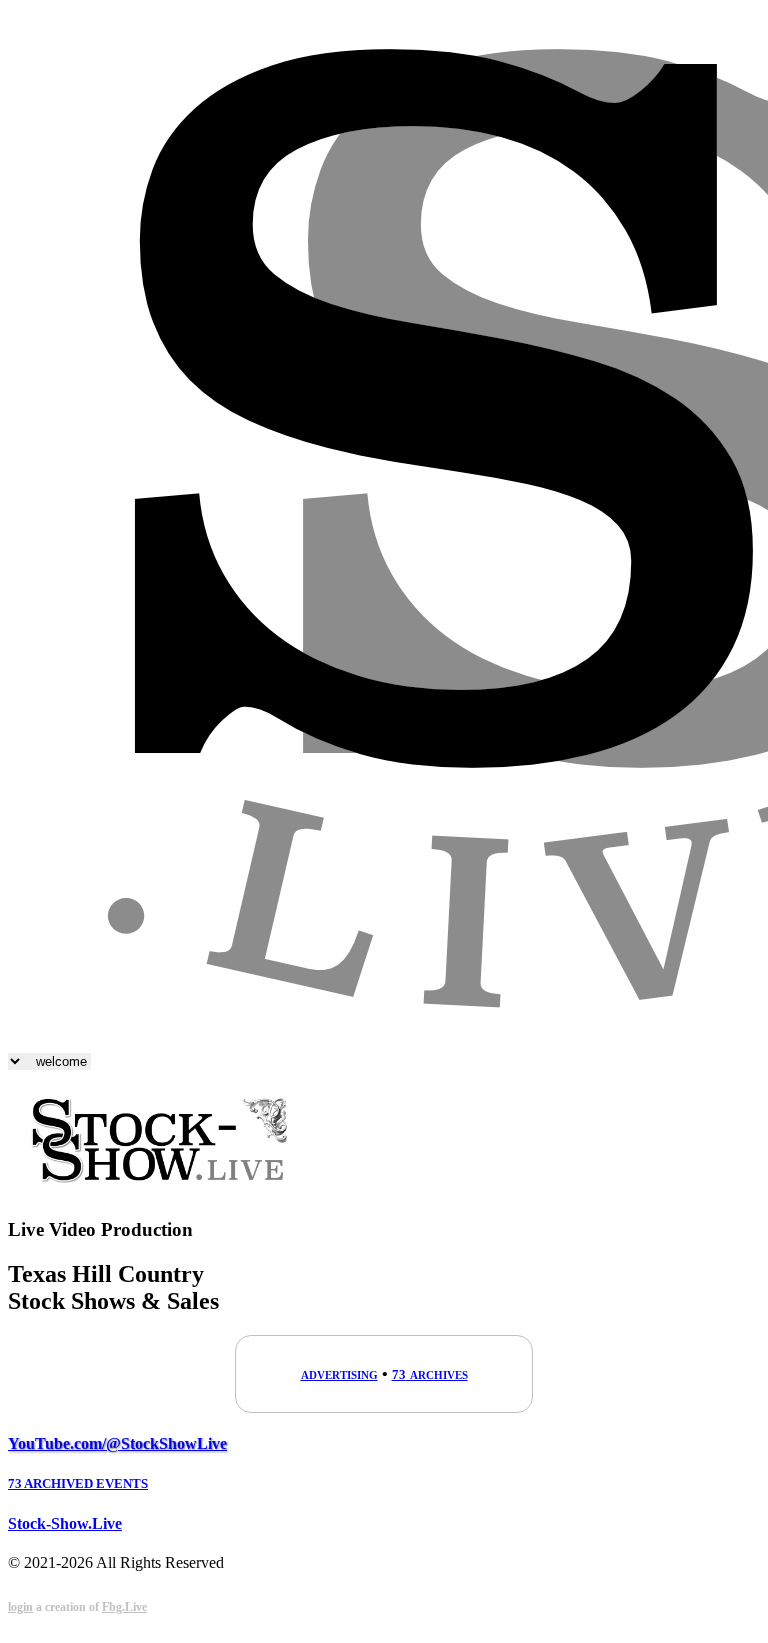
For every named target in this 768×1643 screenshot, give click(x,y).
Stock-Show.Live (65, 1523)
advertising (339, 1373)
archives (430, 1373)
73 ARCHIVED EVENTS (78, 1483)
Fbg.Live (124, 1607)
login (20, 1607)
